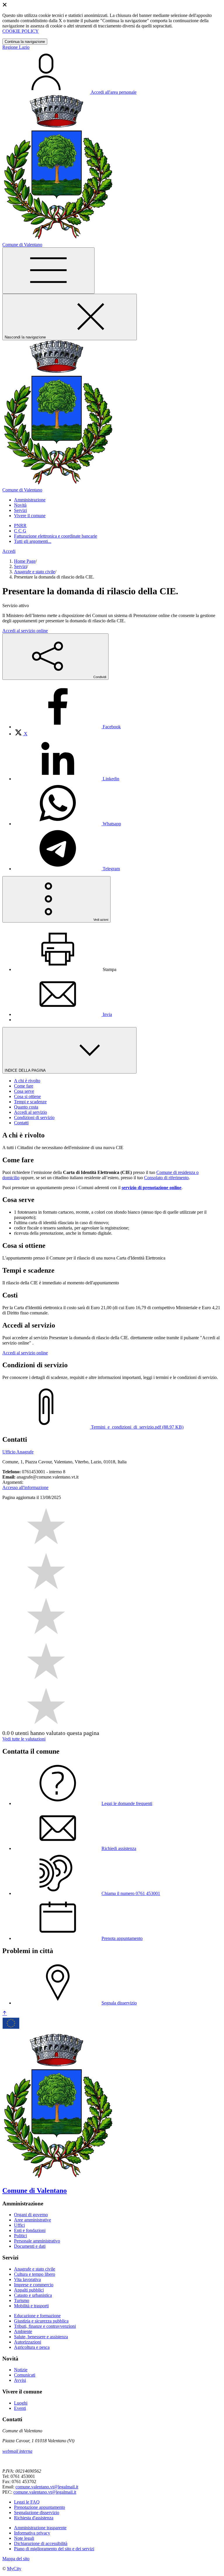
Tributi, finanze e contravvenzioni (45, 2326)
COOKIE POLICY (21, 31)
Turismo (22, 2300)
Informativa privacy (32, 2533)
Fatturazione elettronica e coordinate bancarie (56, 536)
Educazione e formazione (37, 2316)
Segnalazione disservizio (37, 2512)
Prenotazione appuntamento (40, 2507)
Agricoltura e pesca (32, 2347)
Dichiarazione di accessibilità (41, 2543)
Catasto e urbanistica (33, 2295)
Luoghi (21, 2403)
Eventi (20, 2408)
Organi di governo (31, 2215)
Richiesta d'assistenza (34, 2518)
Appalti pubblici (29, 2290)
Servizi (20, 566)
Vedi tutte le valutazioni (24, 1739)
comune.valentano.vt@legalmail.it (47, 2487)
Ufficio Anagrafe (18, 1452)
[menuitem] (67, 727)
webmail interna (17, 2451)
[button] (30, 500)
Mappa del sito (16, 2559)
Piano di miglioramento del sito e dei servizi (54, 2549)
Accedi (9, 551)
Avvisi (20, 2380)
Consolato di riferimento (166, 1178)
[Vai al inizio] (5, 2013)
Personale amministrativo (37, 2241)
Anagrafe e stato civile (35, 572)
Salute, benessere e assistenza (41, 2337)
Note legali (24, 2538)
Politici (20, 2236)
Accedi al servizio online (25, 631)
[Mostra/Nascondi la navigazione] (48, 271)
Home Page (25, 561)
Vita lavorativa (27, 2279)
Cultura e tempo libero (35, 2274)
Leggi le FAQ (27, 2502)
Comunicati (25, 2375)
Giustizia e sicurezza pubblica (41, 2321)
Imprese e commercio (34, 2285)
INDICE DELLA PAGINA (26, 1070)
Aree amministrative (33, 2220)
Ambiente (23, 2331)
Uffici (19, 2225)
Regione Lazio (16, 47)
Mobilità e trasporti (31, 2306)
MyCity (14, 2569)
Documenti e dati (30, 2246)
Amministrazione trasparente (40, 2528)
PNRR (20, 526)
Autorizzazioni (28, 2342)
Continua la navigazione (25, 42)
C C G (20, 531)
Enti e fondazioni (30, 2230)
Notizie (21, 2370)
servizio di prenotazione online (152, 1188)
